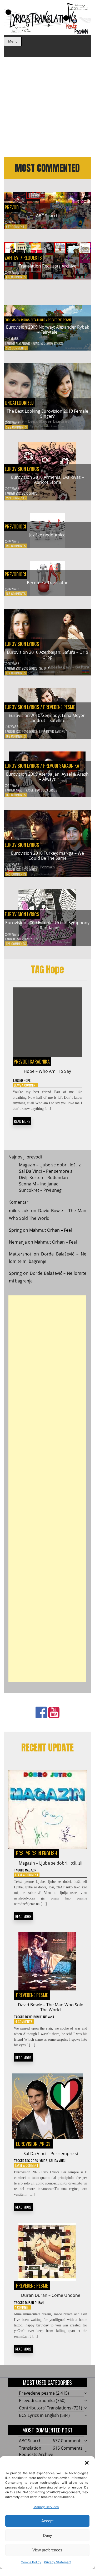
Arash (20, 790)
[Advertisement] (47, 107)
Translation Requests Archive (47, 266)
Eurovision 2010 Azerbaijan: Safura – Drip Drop (47, 655)
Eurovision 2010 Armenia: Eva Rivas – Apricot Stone (47, 480)
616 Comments (16, 277)
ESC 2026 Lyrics (36, 2161)
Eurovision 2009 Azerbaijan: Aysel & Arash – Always (47, 777)
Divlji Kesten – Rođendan (43, 1177)
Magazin (31, 1870)
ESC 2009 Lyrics (52, 343)
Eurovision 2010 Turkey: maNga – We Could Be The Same (47, 856)
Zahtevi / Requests (23, 257)
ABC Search (47, 216)
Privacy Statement (58, 2562)
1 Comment (23, 2307)
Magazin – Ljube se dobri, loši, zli (51, 1165)
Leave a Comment (26, 1085)
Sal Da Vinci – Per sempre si (46, 1171)
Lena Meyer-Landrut (53, 731)
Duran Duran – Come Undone (51, 2295)
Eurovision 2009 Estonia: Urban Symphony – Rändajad (47, 925)
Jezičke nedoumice (47, 535)
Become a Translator (47, 583)
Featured (39, 320)
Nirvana (49, 2017)
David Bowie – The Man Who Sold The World (51, 2007)
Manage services (46, 2507)
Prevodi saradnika (61, 766)
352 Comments (16, 348)
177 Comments (16, 673)
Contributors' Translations (45, 2408)
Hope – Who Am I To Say (47, 1071)
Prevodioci (15, 526)
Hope (27, 1080)
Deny (47, 2535)
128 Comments (16, 944)
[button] (87, 2463)
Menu (13, 41)
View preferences (47, 2550)
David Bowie (33, 2017)
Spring (15, 1230)
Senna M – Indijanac (39, 1184)
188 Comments (16, 594)
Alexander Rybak (27, 343)
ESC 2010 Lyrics (27, 493)
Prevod (12, 207)
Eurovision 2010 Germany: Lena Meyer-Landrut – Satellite (47, 718)
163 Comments (16, 795)
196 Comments (16, 546)
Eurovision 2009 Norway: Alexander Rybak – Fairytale (47, 330)
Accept (47, 2521)
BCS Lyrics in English (37, 1853)
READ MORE (22, 1121)
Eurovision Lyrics (17, 320)
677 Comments (16, 227)
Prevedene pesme (60, 320)
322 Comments (16, 427)
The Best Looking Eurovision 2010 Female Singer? (47, 414)
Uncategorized (19, 403)
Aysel (30, 790)
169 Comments (16, 736)
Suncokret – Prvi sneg (40, 1190)
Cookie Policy (31, 2562)
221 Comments (16, 498)
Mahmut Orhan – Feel (51, 1230)
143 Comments (16, 874)
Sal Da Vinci (57, 2161)
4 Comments (24, 2021)
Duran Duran (34, 2303)
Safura (44, 668)
